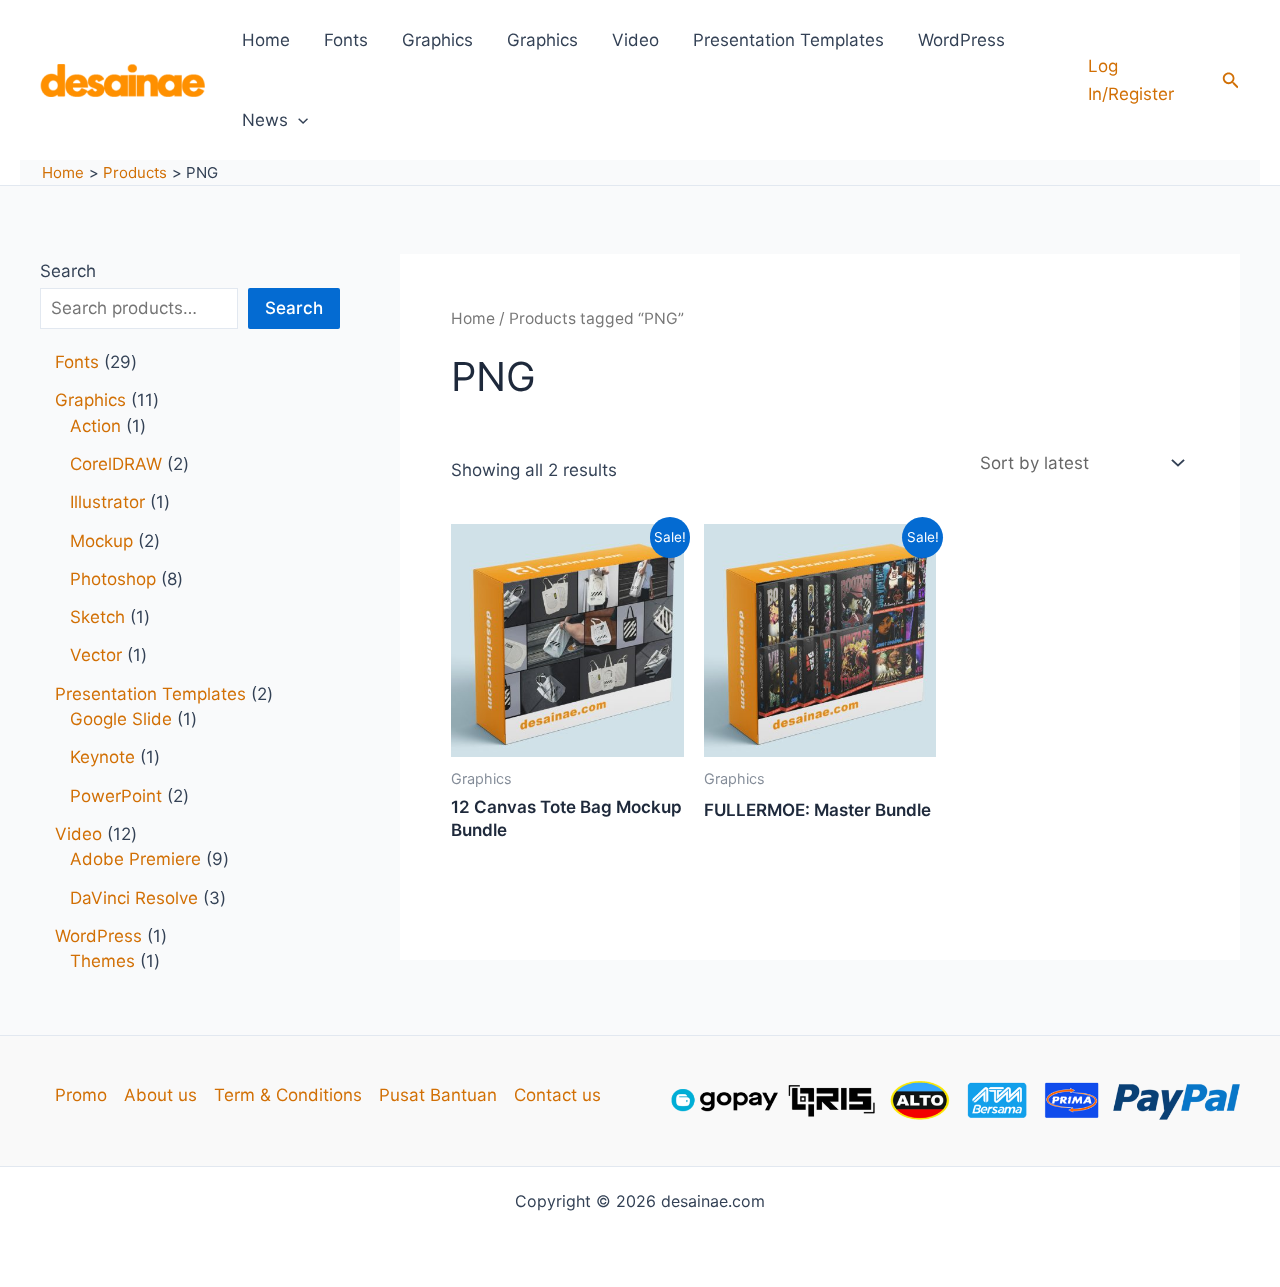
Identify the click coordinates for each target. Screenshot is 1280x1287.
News (265, 120)
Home (266, 40)
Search (68, 271)
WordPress (961, 40)
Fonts (346, 40)
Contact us (557, 1095)
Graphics (437, 40)
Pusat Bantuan (438, 1095)
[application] (298, 120)
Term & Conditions (288, 1095)
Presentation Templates (788, 40)
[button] (1231, 80)
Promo (81, 1095)
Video (635, 40)
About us (160, 1095)
